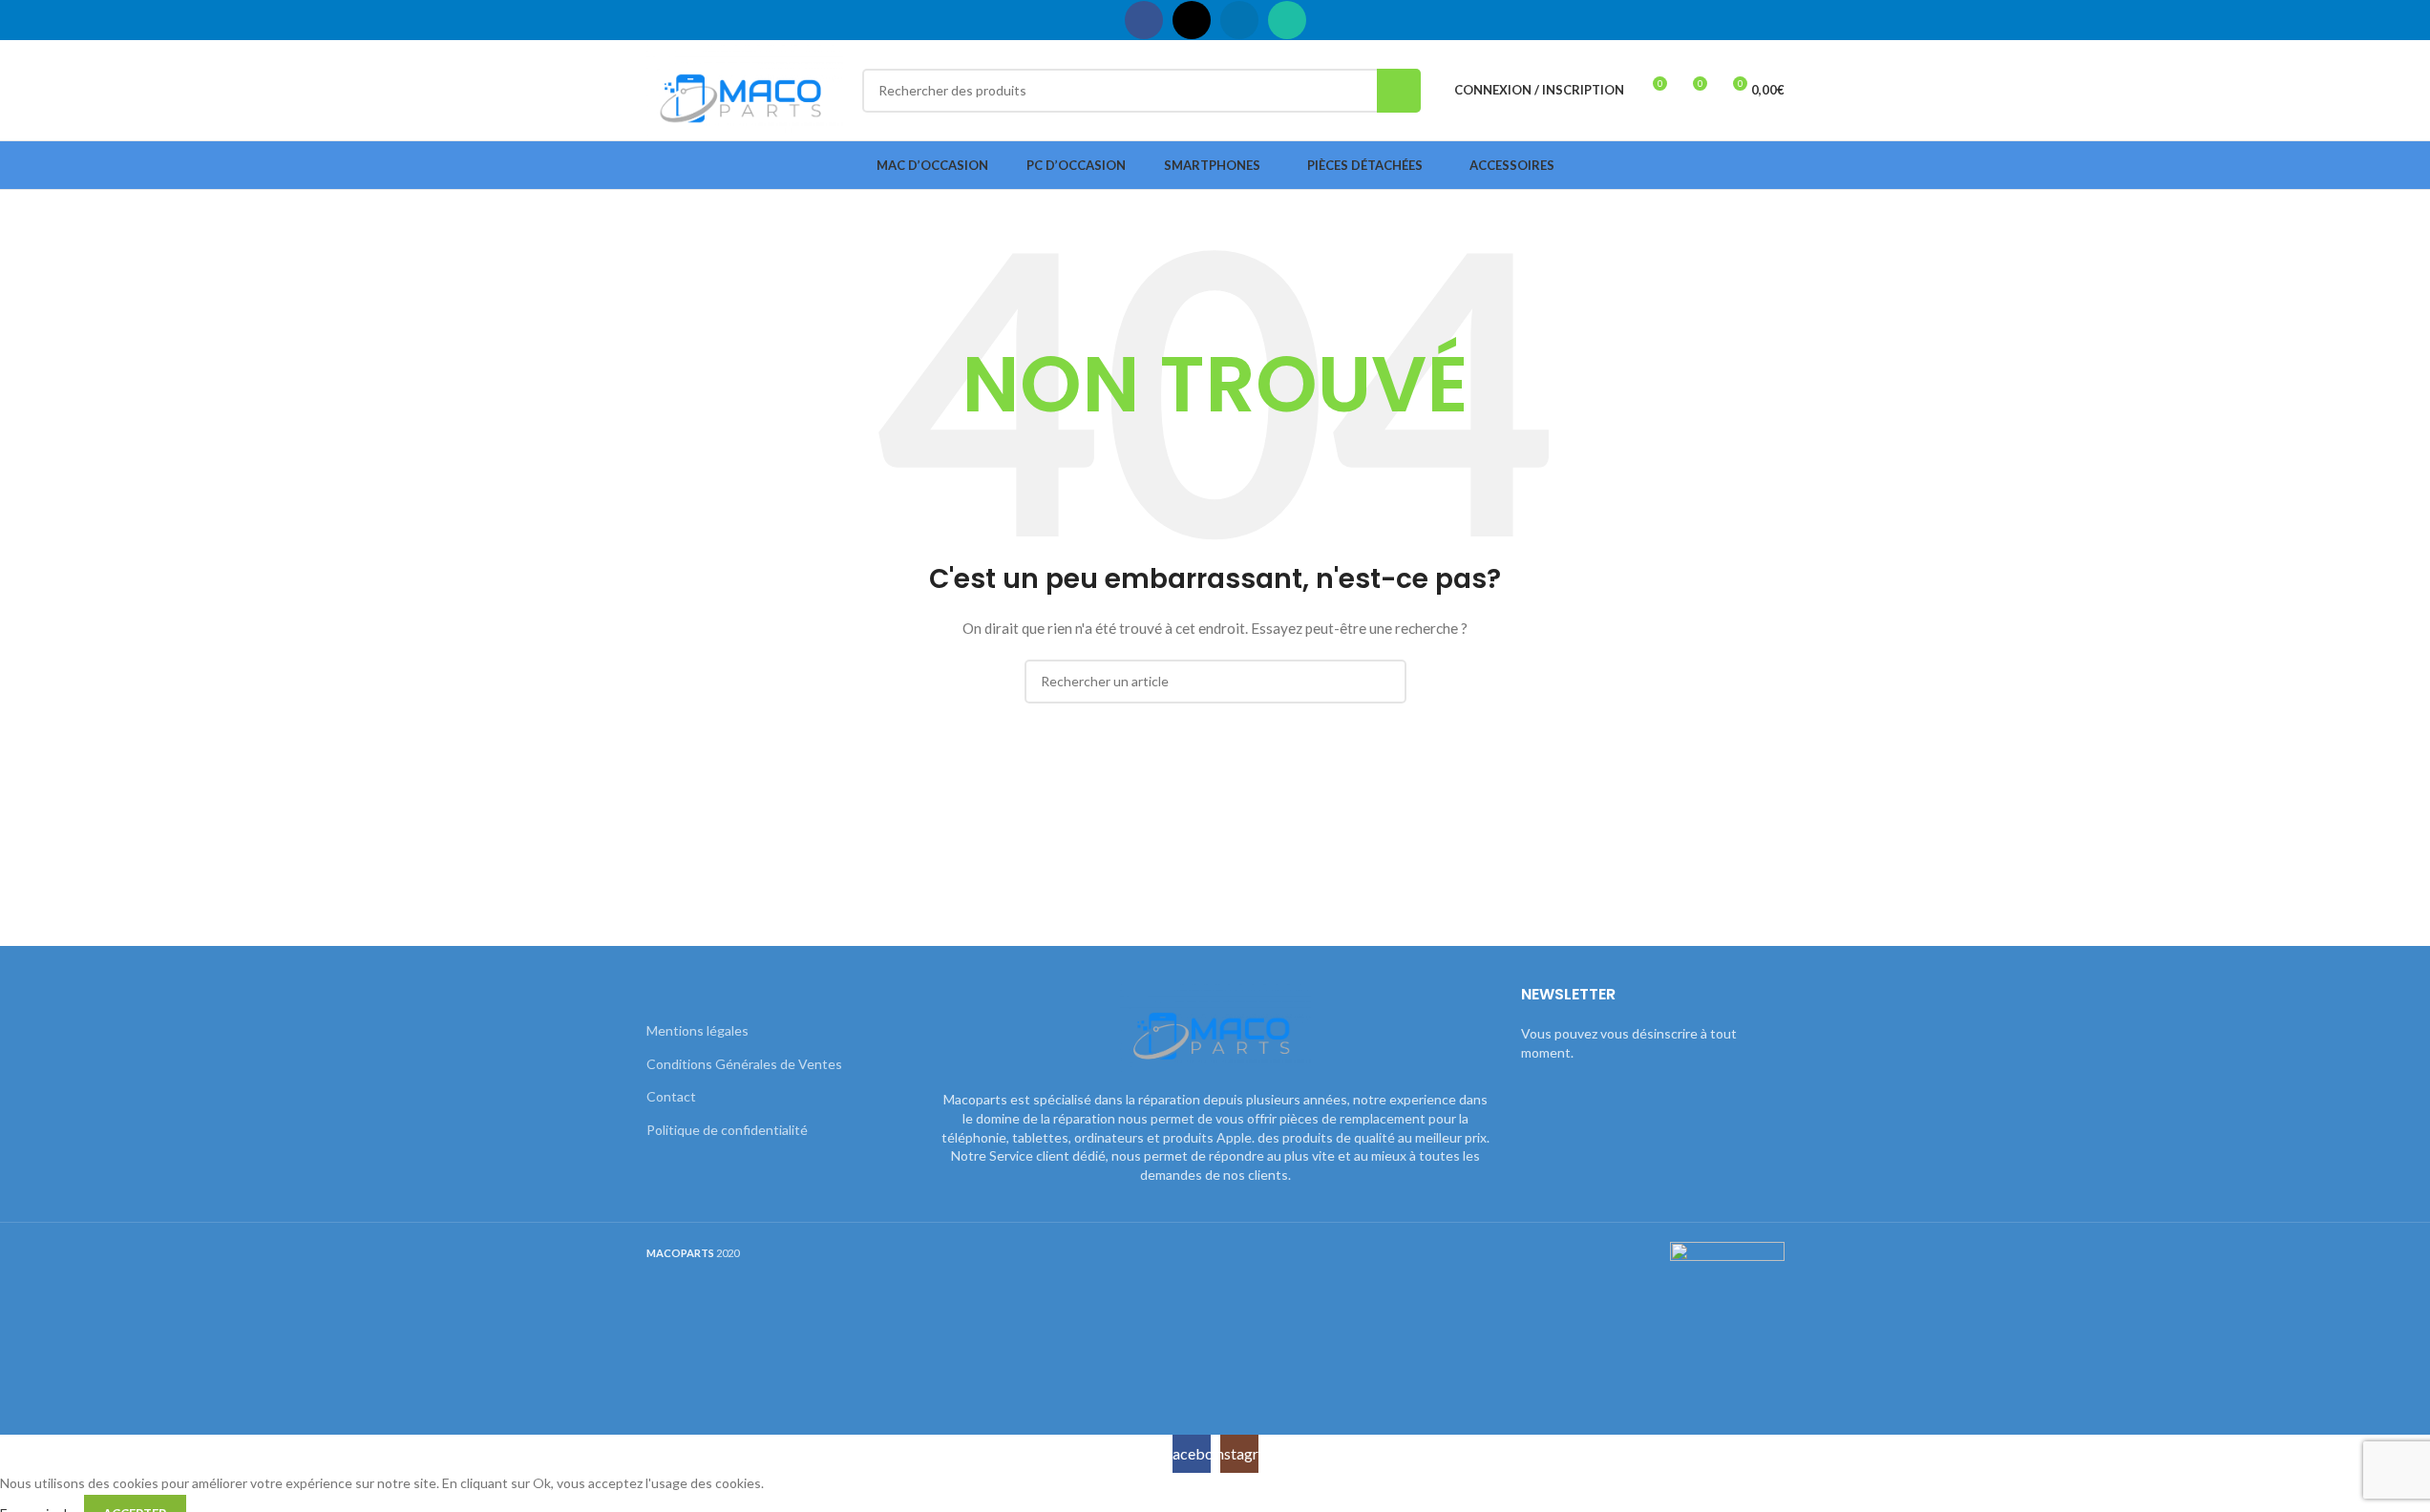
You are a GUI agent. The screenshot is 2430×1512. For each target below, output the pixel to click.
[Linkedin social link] (1239, 20)
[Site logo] (745, 88)
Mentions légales (697, 1030)
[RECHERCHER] (1399, 91)
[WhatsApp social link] (1287, 20)
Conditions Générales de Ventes (744, 1064)
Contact (671, 1096)
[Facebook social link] (1144, 20)
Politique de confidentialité (727, 1130)
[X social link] (1192, 20)
